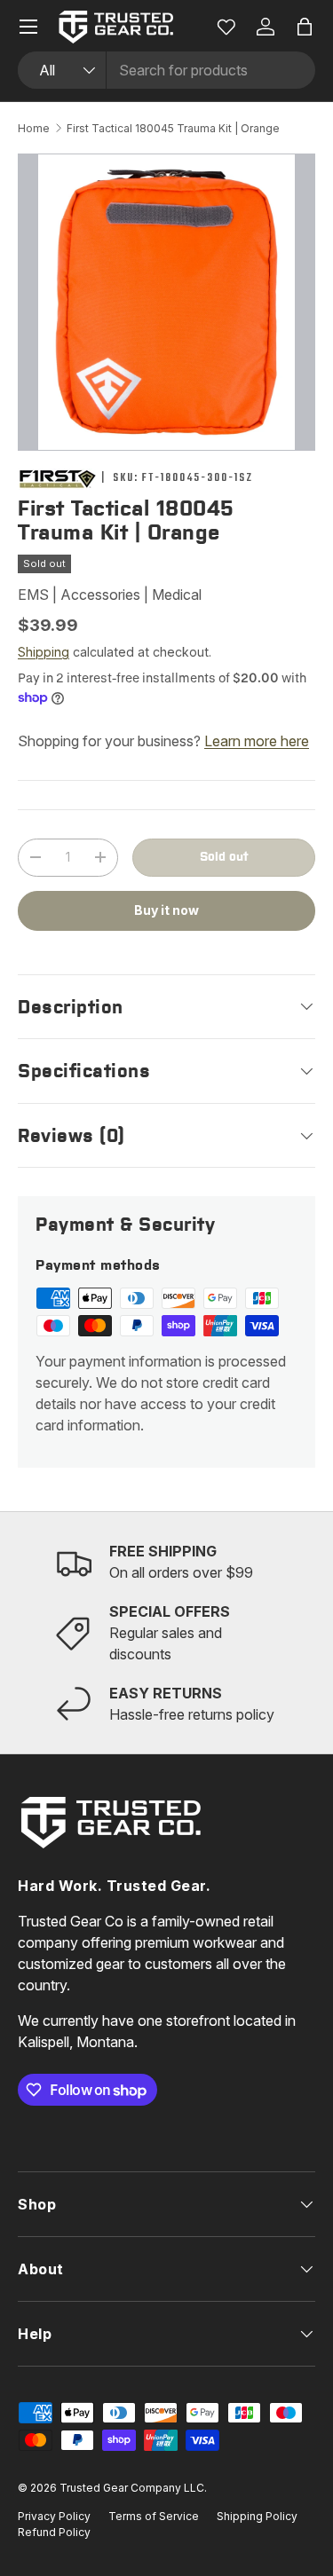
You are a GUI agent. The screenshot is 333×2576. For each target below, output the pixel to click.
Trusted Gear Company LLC (132, 2488)
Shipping (44, 652)
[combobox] (166, 70)
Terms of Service (154, 2516)
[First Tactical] (58, 479)
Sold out (224, 856)
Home (34, 128)
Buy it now (166, 910)
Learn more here (257, 741)
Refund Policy (54, 2532)
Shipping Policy (257, 2516)
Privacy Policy (54, 2516)
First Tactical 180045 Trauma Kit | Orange (173, 128)
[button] (305, 27)
